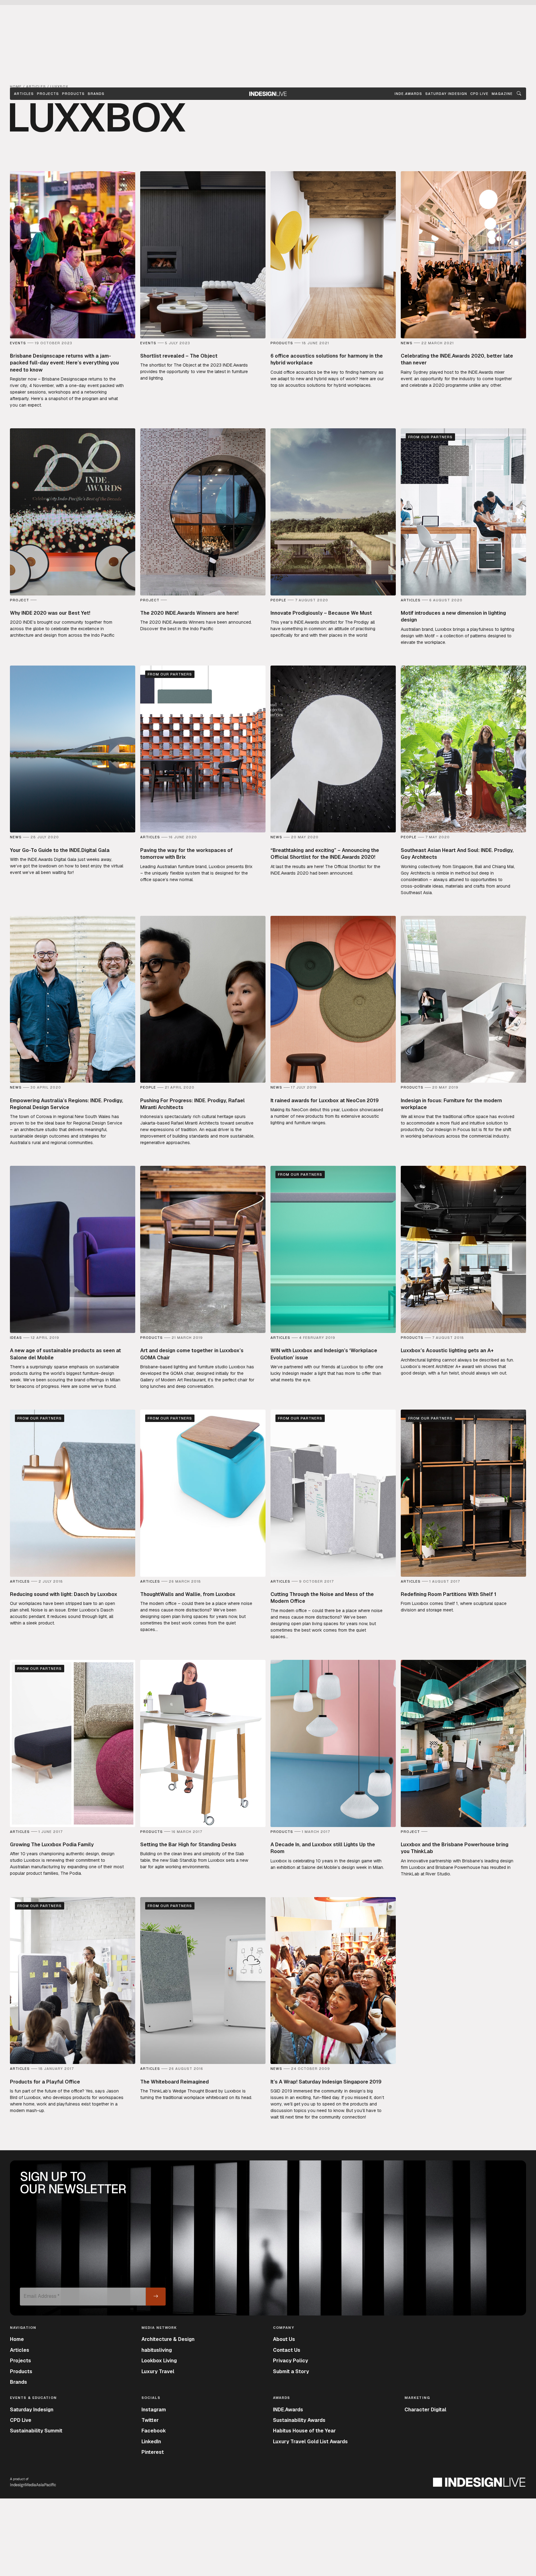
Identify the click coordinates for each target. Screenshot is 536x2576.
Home (17, 2339)
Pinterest (153, 2452)
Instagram (154, 2410)
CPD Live (21, 2420)
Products (73, 94)
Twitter (150, 2420)
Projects (48, 94)
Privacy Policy (290, 2361)
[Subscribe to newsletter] (156, 2297)
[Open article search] (519, 94)
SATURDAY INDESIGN (446, 94)
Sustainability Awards (299, 2420)
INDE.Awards (288, 2410)
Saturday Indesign (32, 2410)
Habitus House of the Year (304, 2431)
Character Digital (425, 2410)
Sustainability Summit (36, 2431)
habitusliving (157, 2350)
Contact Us (287, 2350)
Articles (24, 94)
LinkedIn (151, 2442)
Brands (96, 94)
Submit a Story (291, 2371)
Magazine (502, 94)
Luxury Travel (158, 2371)
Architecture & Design (168, 2339)
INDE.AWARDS (408, 94)
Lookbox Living (159, 2361)
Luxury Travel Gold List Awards (310, 2442)
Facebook (154, 2431)
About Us (284, 2339)
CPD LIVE (479, 94)
